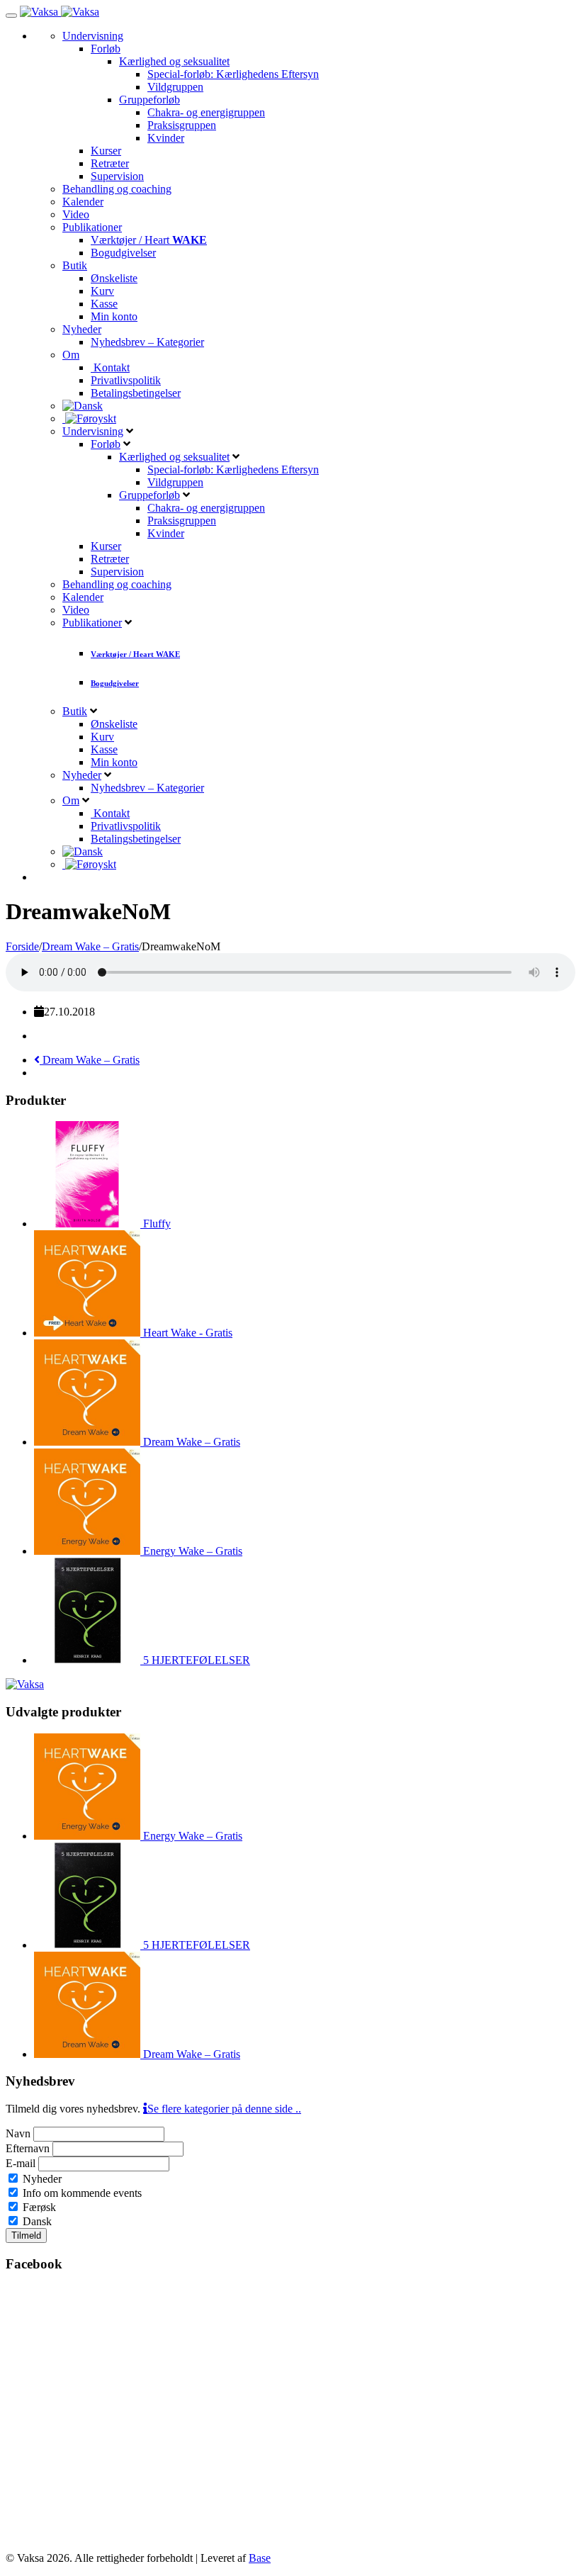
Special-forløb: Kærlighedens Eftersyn (233, 74)
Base (260, 2558)
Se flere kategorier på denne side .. (224, 2109)
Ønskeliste (114, 278)
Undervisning (93, 36)
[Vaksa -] (60, 12)
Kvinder (166, 138)
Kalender (83, 202)
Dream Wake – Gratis (90, 1060)
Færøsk (38, 2207)
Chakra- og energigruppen (206, 112)
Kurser (106, 151)
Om (71, 355)
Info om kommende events (81, 2193)
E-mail (21, 2163)
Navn (18, 2133)
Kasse (104, 304)
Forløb (106, 49)
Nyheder (82, 329)
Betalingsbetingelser (136, 393)
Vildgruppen (175, 87)
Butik (75, 265)
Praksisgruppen (182, 125)
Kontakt (110, 367)
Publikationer (92, 227)
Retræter (110, 163)
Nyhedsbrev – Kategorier (147, 342)
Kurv (102, 291)
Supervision (117, 176)
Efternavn (28, 2148)
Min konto (114, 316)
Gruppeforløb (150, 100)
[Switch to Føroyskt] (89, 418)
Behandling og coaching (117, 189)
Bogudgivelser (123, 253)
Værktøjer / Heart (149, 240)
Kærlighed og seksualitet (174, 61)
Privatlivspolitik (126, 380)
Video (76, 214)
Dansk (36, 2221)
